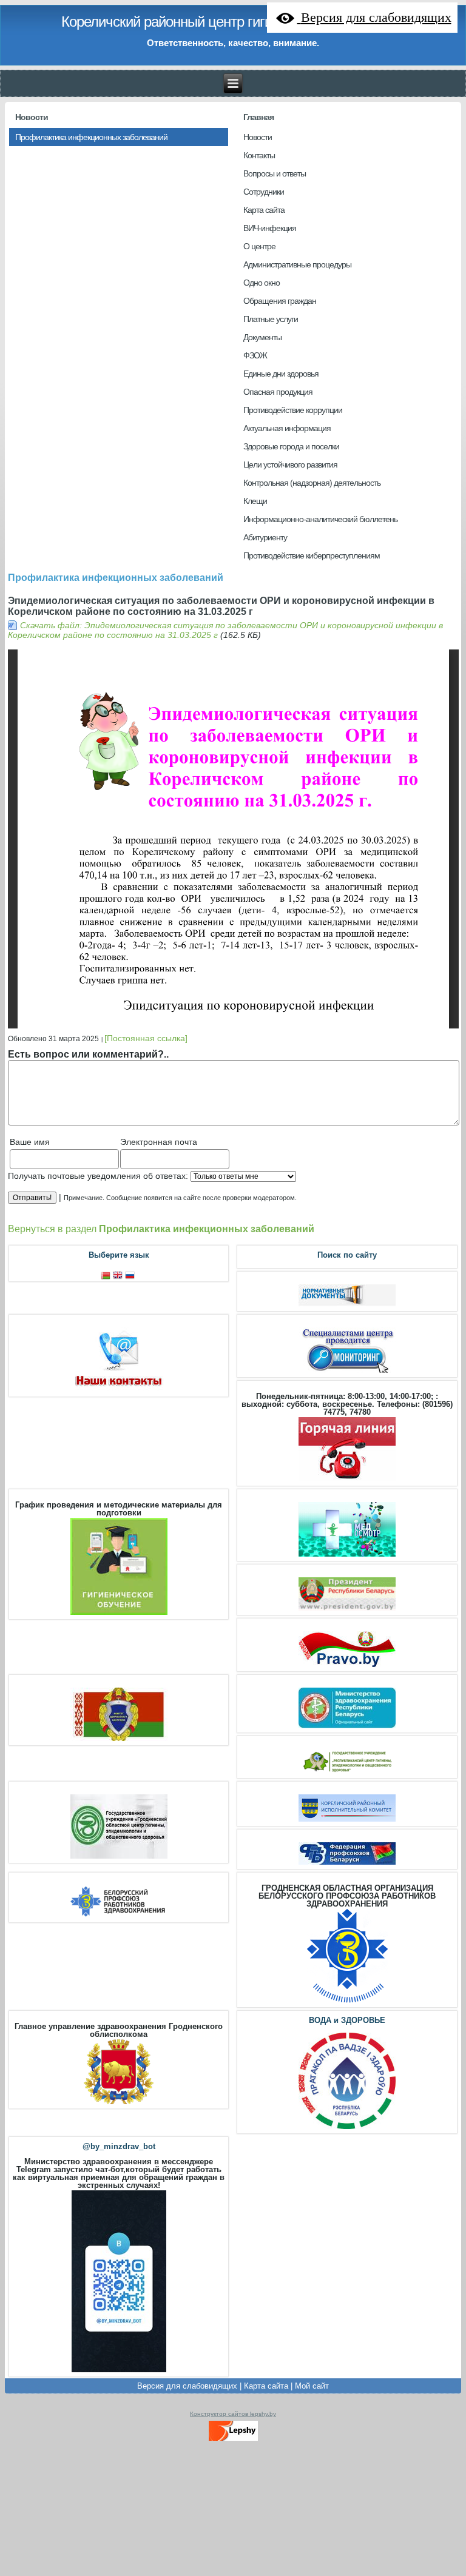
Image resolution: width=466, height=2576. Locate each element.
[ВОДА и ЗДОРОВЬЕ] (347, 2128)
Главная (258, 117)
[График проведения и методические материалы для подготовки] (119, 1613)
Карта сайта (266, 2386)
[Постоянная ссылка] (146, 1038)
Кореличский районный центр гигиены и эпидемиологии (233, 22)
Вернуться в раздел (161, 1229)
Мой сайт (312, 2386)
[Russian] (131, 1276)
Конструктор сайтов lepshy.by (233, 2414)
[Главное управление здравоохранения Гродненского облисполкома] (119, 2103)
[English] (119, 1276)
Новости (32, 117)
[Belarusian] (107, 1276)
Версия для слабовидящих (187, 2386)
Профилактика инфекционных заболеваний (116, 578)
